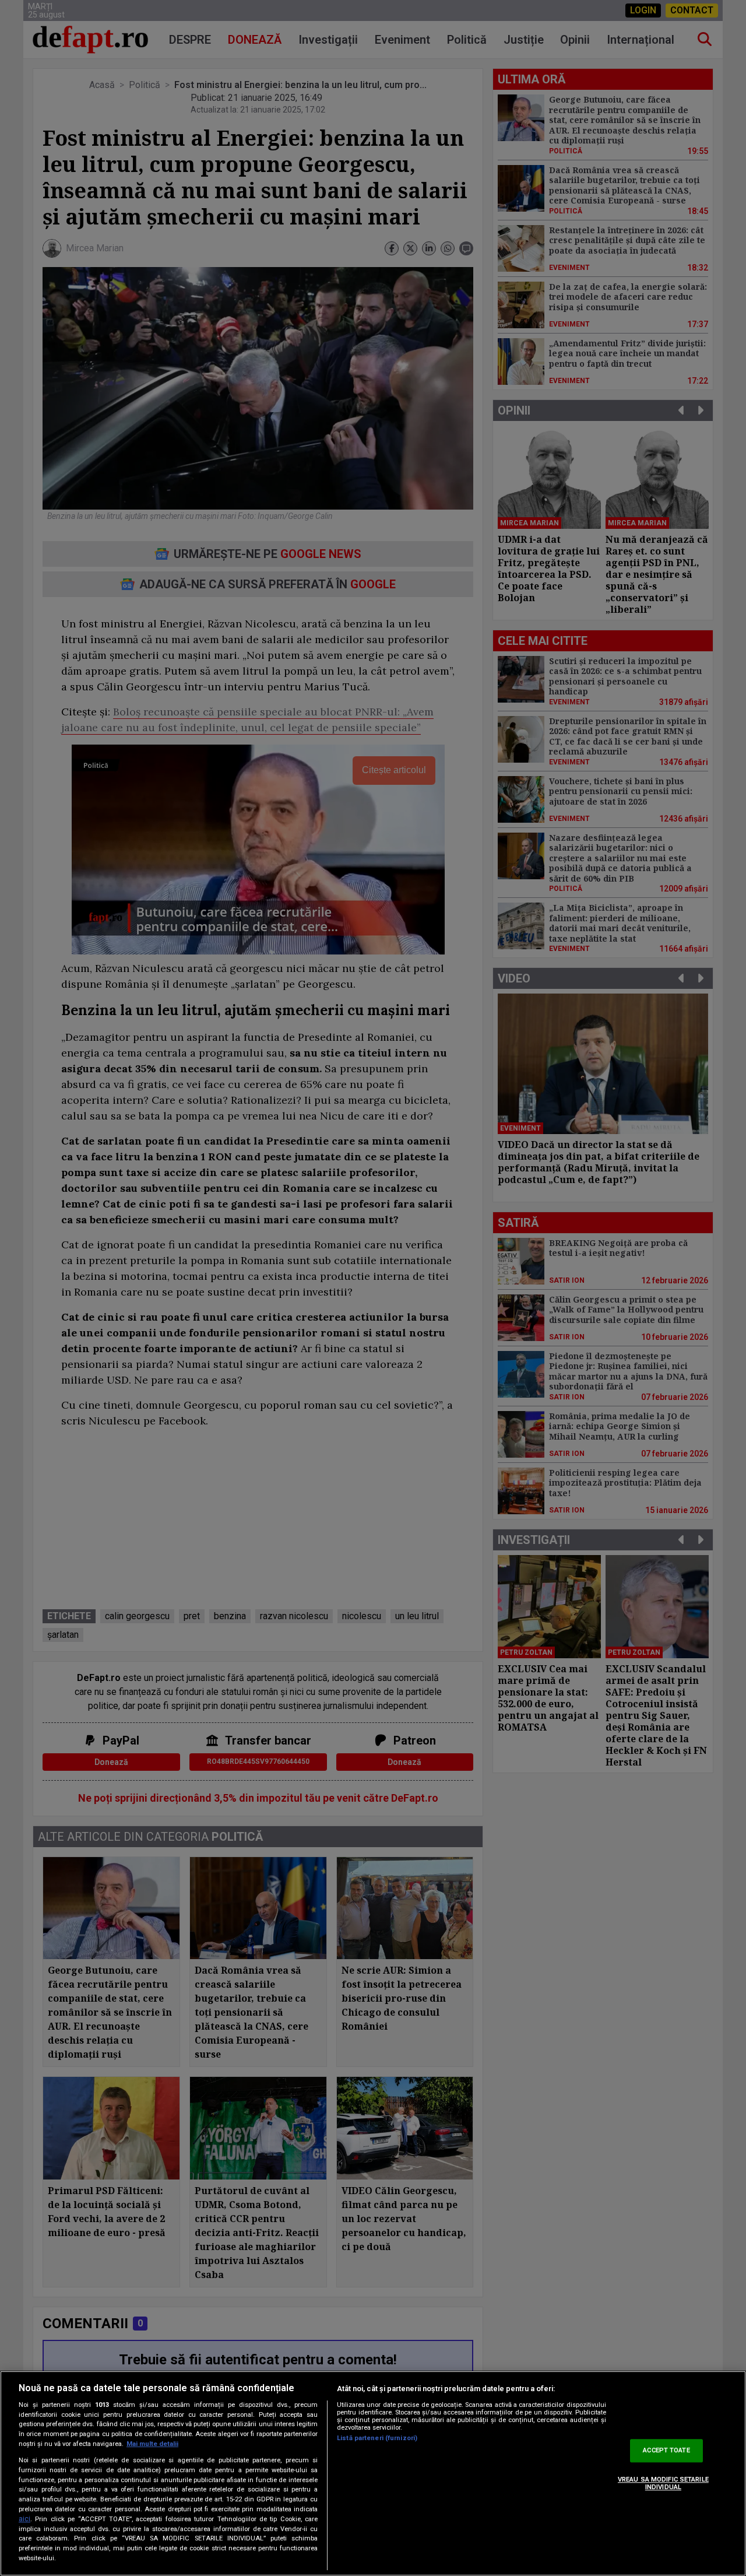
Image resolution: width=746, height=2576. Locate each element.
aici (24, 2519)
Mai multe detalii (152, 2444)
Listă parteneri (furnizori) (377, 2438)
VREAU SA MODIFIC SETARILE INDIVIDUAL (663, 2483)
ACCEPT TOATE (666, 2450)
